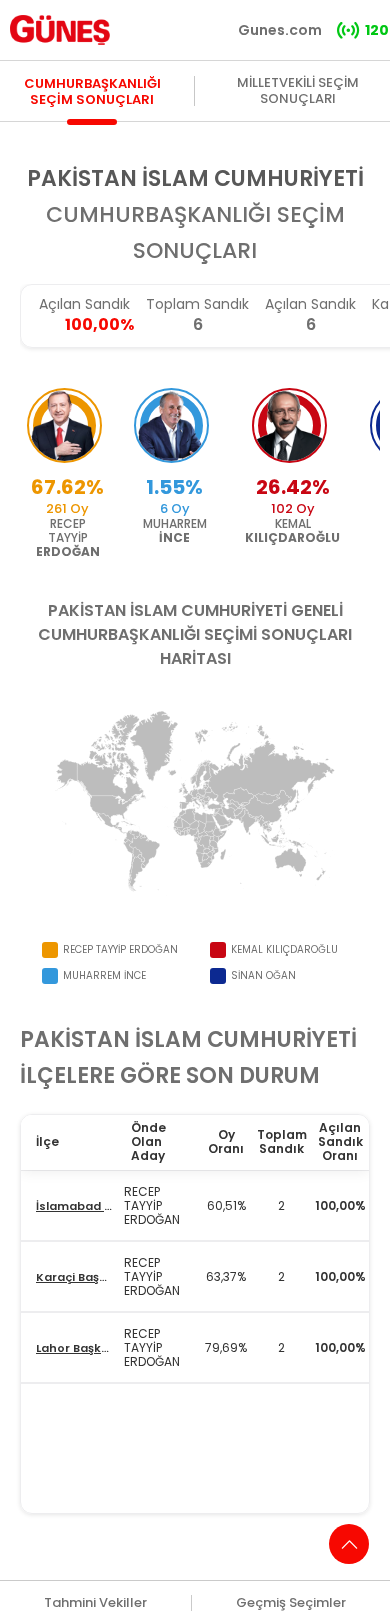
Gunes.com (280, 30)
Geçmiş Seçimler (291, 1603)
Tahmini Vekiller (95, 1603)
